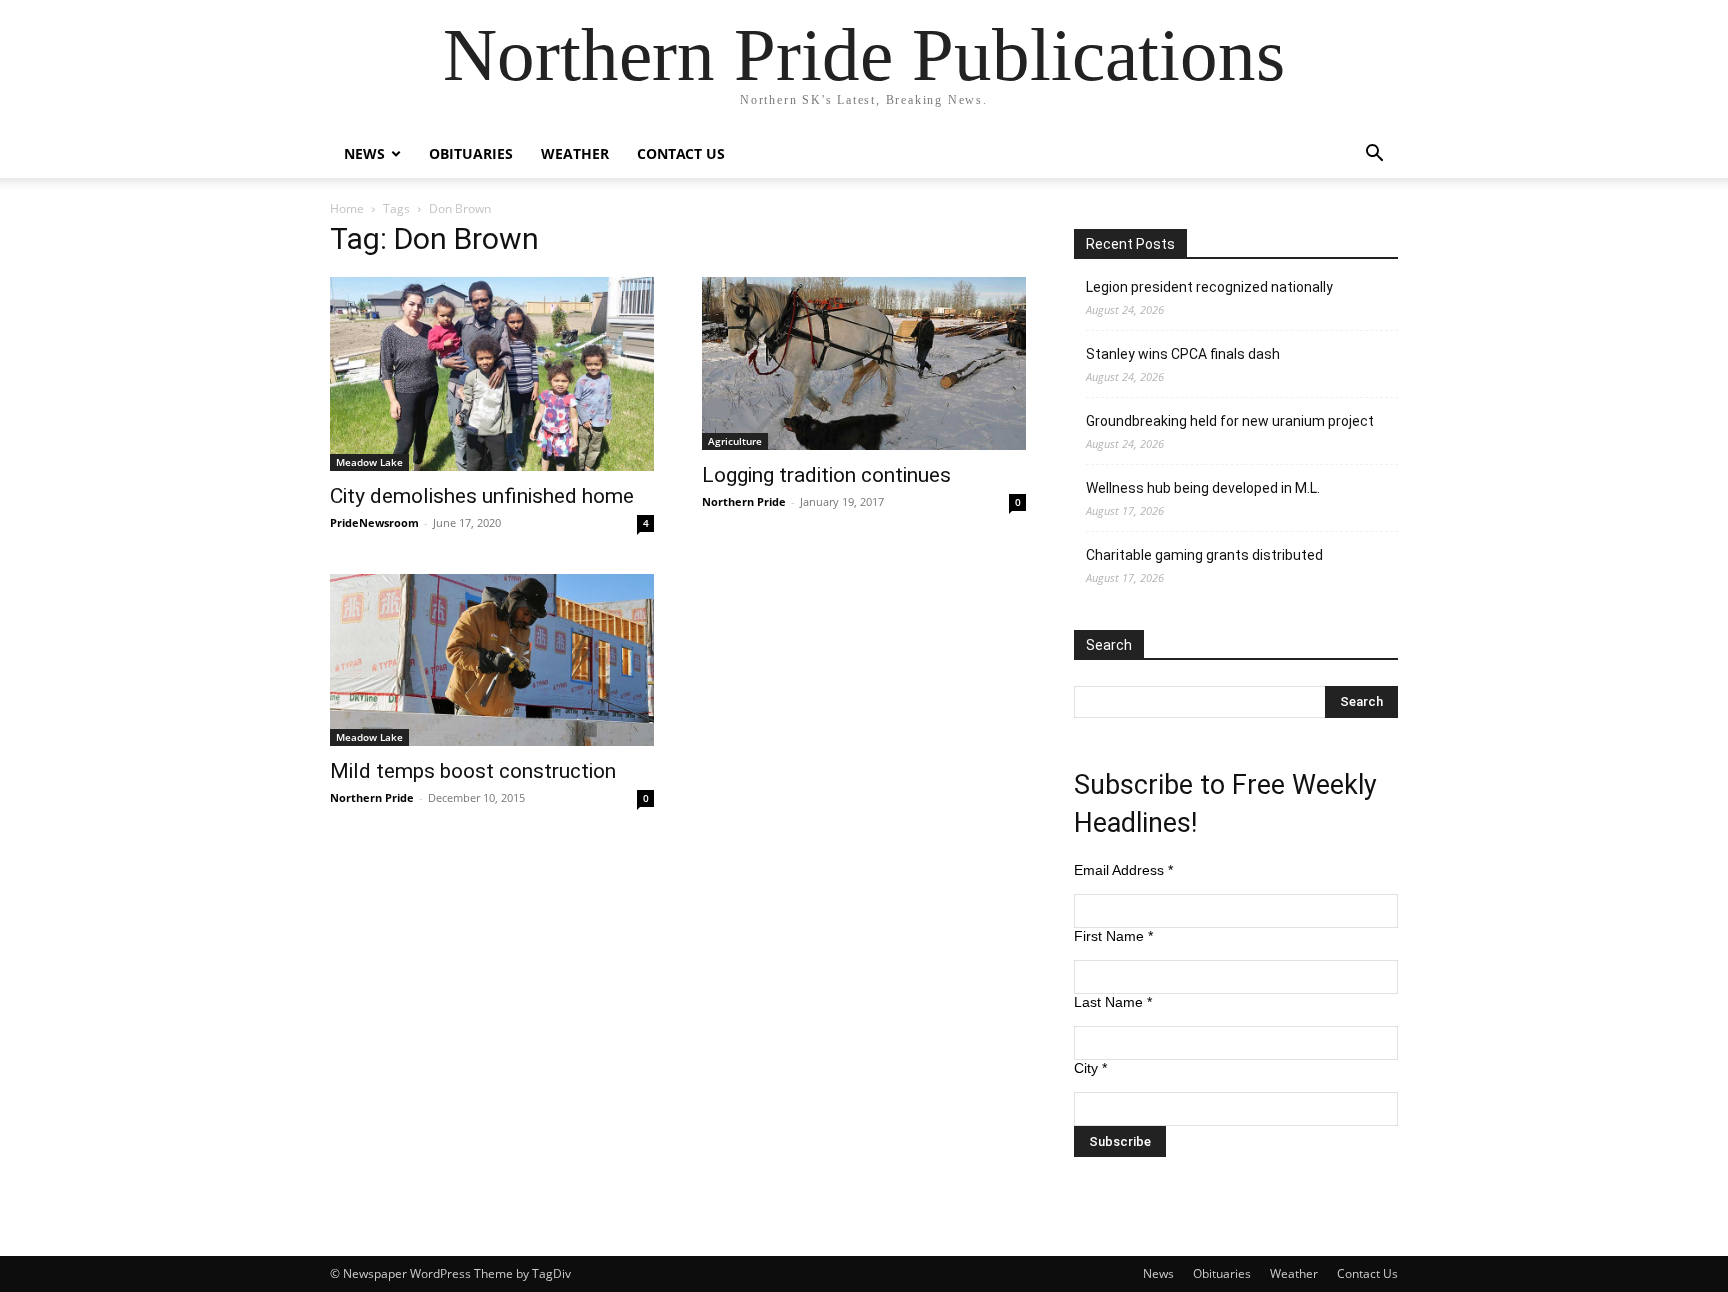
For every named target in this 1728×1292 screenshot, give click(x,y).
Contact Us (681, 153)
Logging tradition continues (826, 475)
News (364, 153)
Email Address (1123, 870)
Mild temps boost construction (473, 771)
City (1090, 1068)
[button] (1374, 155)
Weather (575, 153)
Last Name (1113, 1002)
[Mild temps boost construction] (492, 660)
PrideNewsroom (374, 522)
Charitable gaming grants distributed (1204, 555)
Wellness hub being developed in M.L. (1203, 488)
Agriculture (735, 441)
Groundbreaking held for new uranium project (1230, 421)
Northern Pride (744, 501)
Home (347, 208)
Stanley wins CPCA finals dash (1183, 354)
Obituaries (471, 153)
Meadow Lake (369, 462)
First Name (1113, 936)
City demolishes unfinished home (482, 496)
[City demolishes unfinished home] (492, 374)
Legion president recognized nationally (1209, 287)
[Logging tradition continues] (864, 363)
